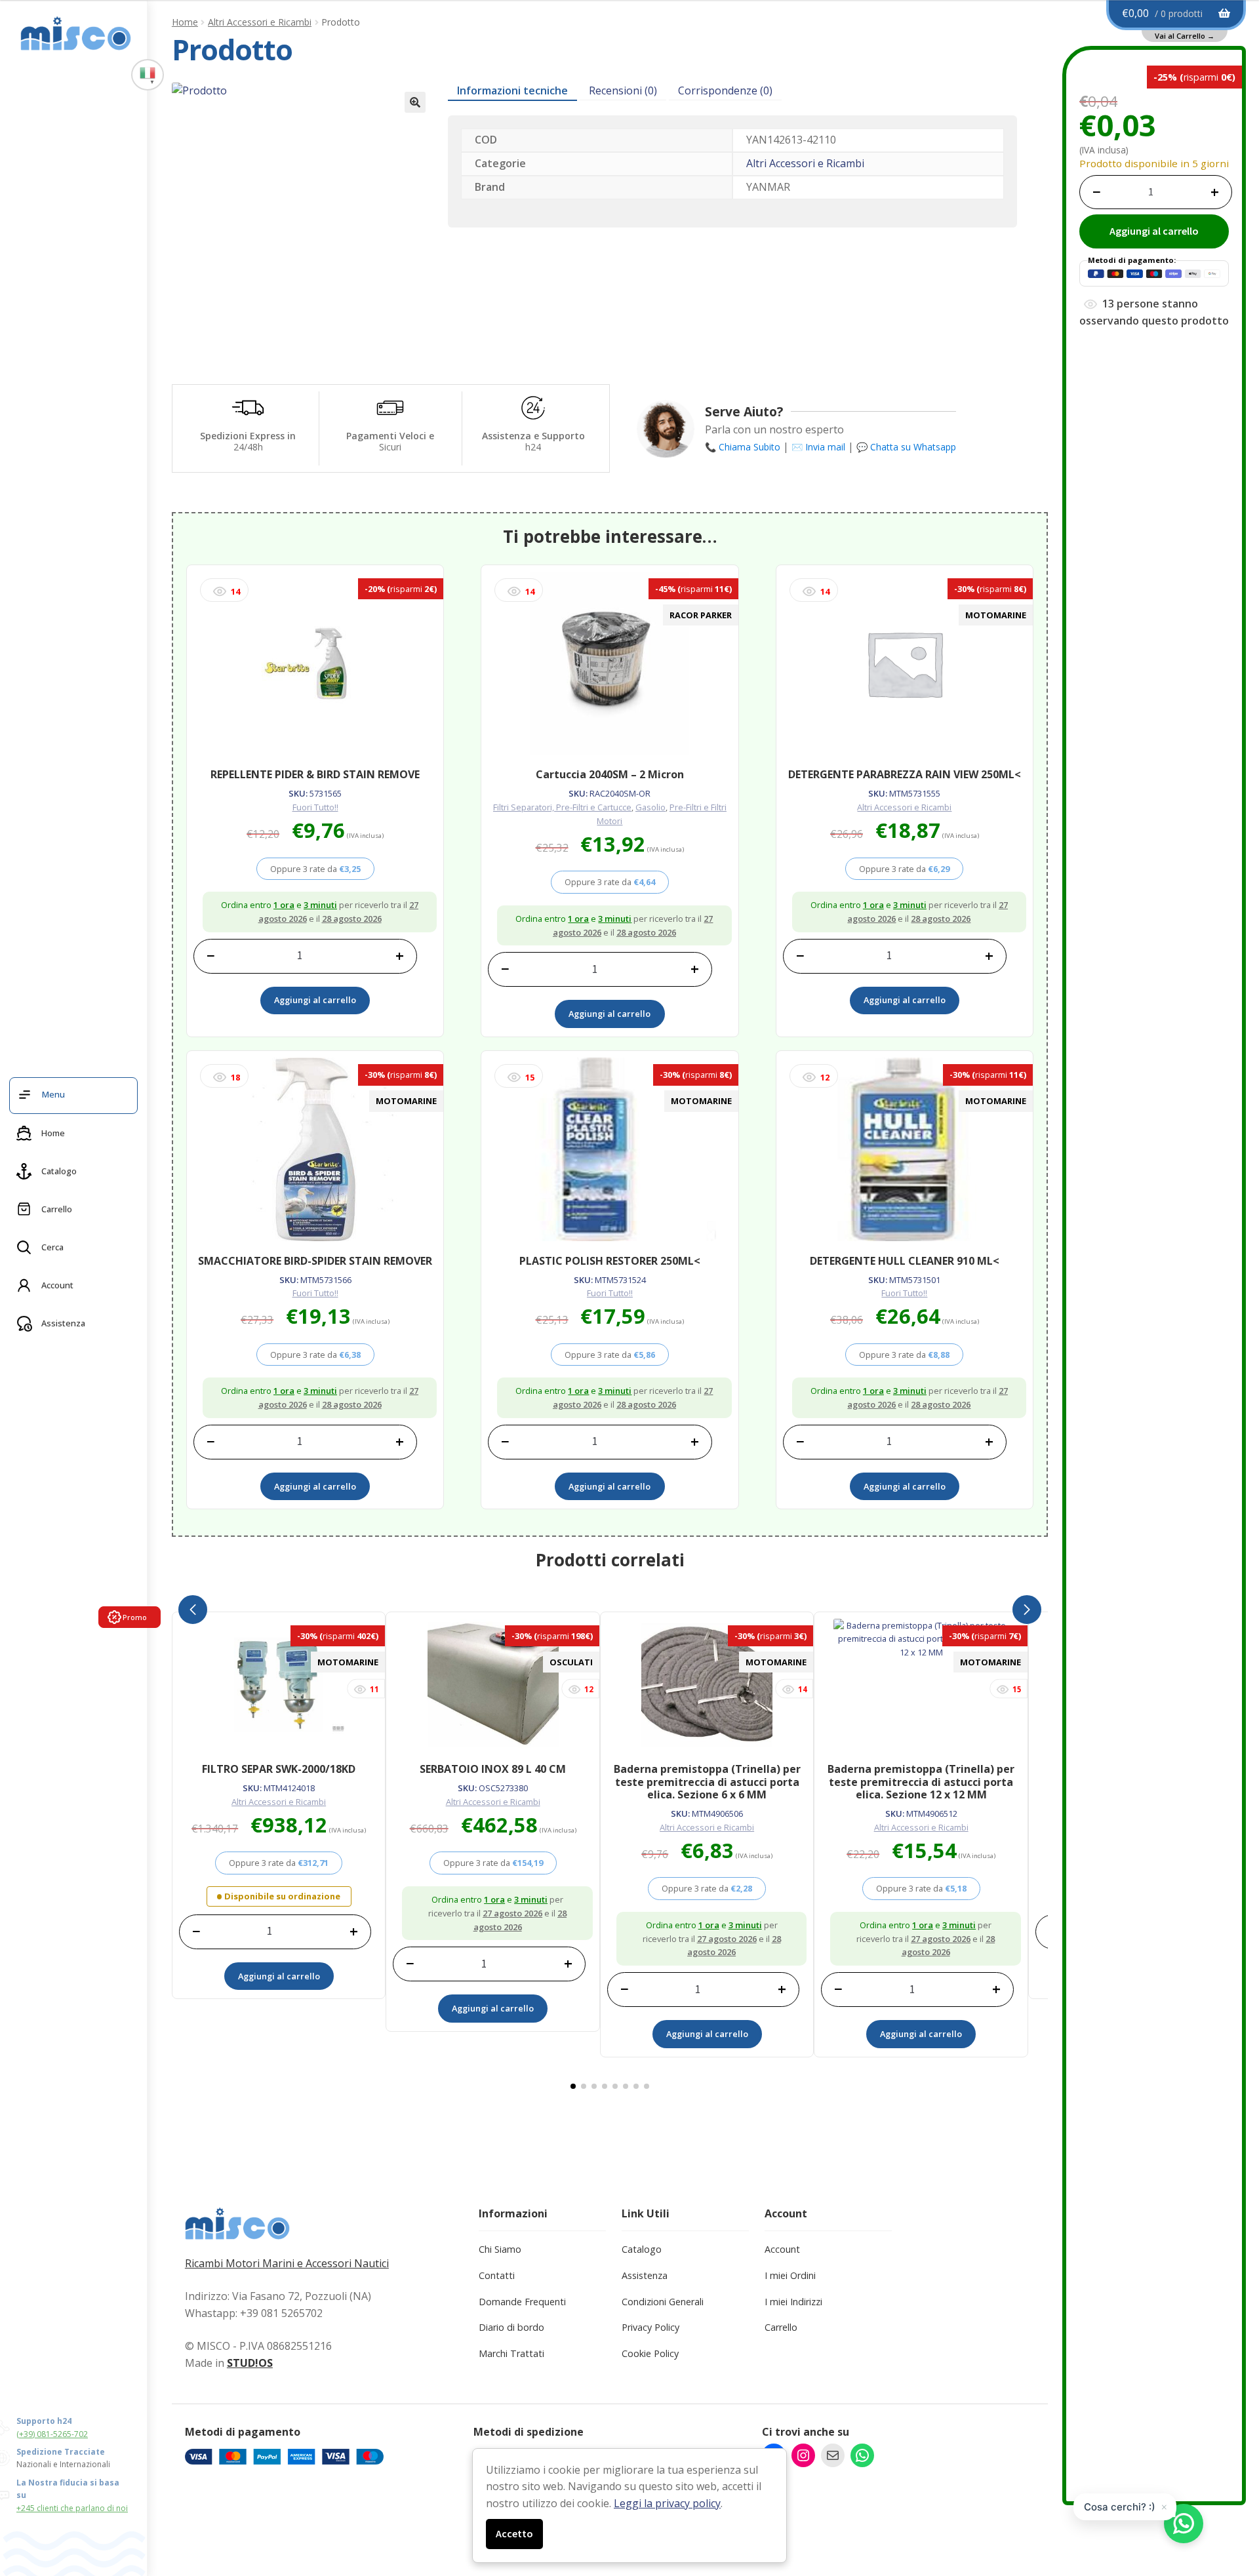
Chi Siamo (500, 2249)
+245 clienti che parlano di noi (72, 2508)
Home (185, 22)
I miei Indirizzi (793, 2302)
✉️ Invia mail (818, 447)
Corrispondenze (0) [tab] (725, 90)
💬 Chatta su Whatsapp (906, 447)
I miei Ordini (790, 2275)
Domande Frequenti (522, 2302)
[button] (415, 102)
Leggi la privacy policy (667, 2503)
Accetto (514, 2533)
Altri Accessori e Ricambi (260, 22)
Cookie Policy (650, 2353)
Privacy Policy (650, 2327)
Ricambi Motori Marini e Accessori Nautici (287, 2263)
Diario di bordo (511, 2327)
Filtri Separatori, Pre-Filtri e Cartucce (562, 807)
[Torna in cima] (1226, 2497)
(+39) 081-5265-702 (52, 2434)
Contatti (497, 2275)
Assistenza (645, 2275)
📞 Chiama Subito (743, 447)
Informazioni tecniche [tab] (512, 90)
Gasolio (650, 807)
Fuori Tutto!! (315, 807)
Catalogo (642, 2249)
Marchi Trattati (511, 2353)
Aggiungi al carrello (1154, 231)
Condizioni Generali (663, 2302)
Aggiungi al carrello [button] (315, 1000)
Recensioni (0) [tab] (623, 90)
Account (782, 2249)
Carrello (781, 2327)
